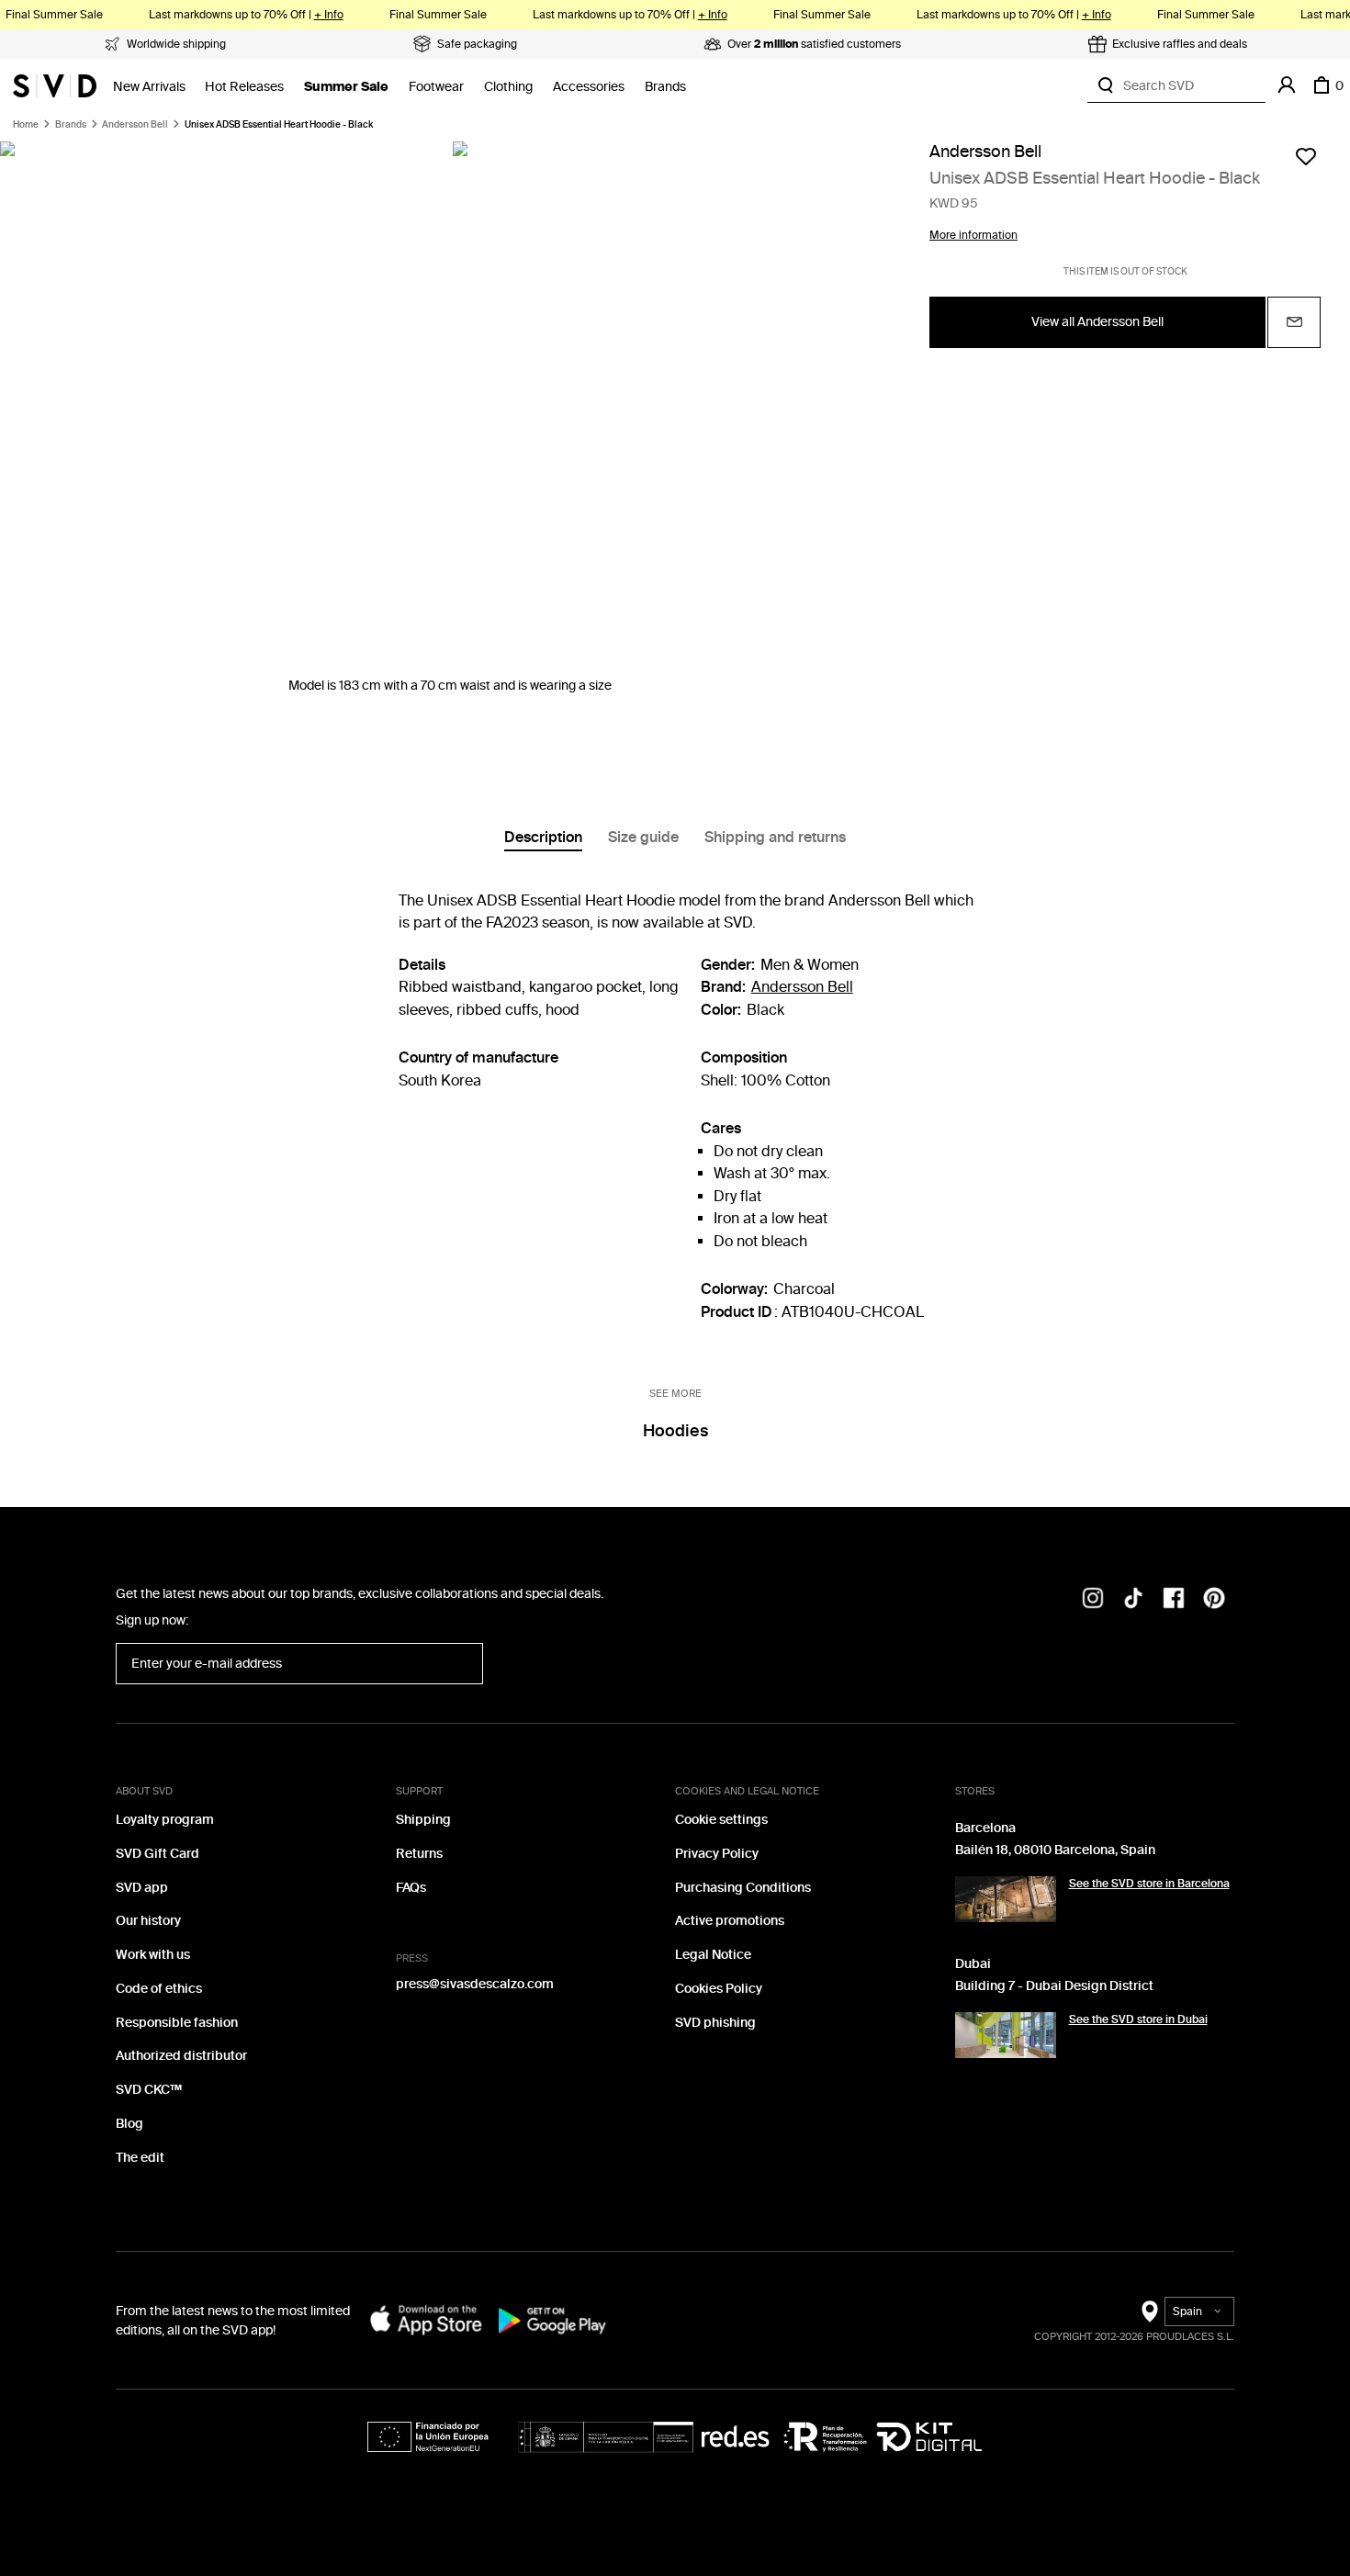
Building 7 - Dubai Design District (1054, 1986)
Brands (665, 87)
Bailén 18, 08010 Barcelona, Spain (1055, 1850)
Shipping (423, 1820)
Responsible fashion (177, 2023)
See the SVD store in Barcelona (1149, 1884)
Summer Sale (346, 87)
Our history (148, 1921)
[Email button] (1294, 322)
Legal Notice (713, 1955)
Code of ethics (159, 1989)
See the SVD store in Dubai (1138, 2019)
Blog (129, 2124)
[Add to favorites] (1306, 156)
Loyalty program (165, 1820)
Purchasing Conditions (743, 1888)
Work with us (153, 1955)
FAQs (411, 1888)
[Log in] (1287, 85)
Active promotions (730, 1921)
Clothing (508, 87)
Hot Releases (244, 87)
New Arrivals (149, 87)
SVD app (142, 1888)
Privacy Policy (717, 1854)
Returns (419, 1854)
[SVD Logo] (55, 85)
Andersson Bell (135, 125)
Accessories (589, 87)
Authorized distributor (181, 2056)
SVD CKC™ (149, 2090)
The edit (140, 2158)
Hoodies (675, 1431)
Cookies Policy (719, 1989)
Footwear (436, 87)
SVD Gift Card (157, 1854)
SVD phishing (715, 2023)
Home (26, 125)
